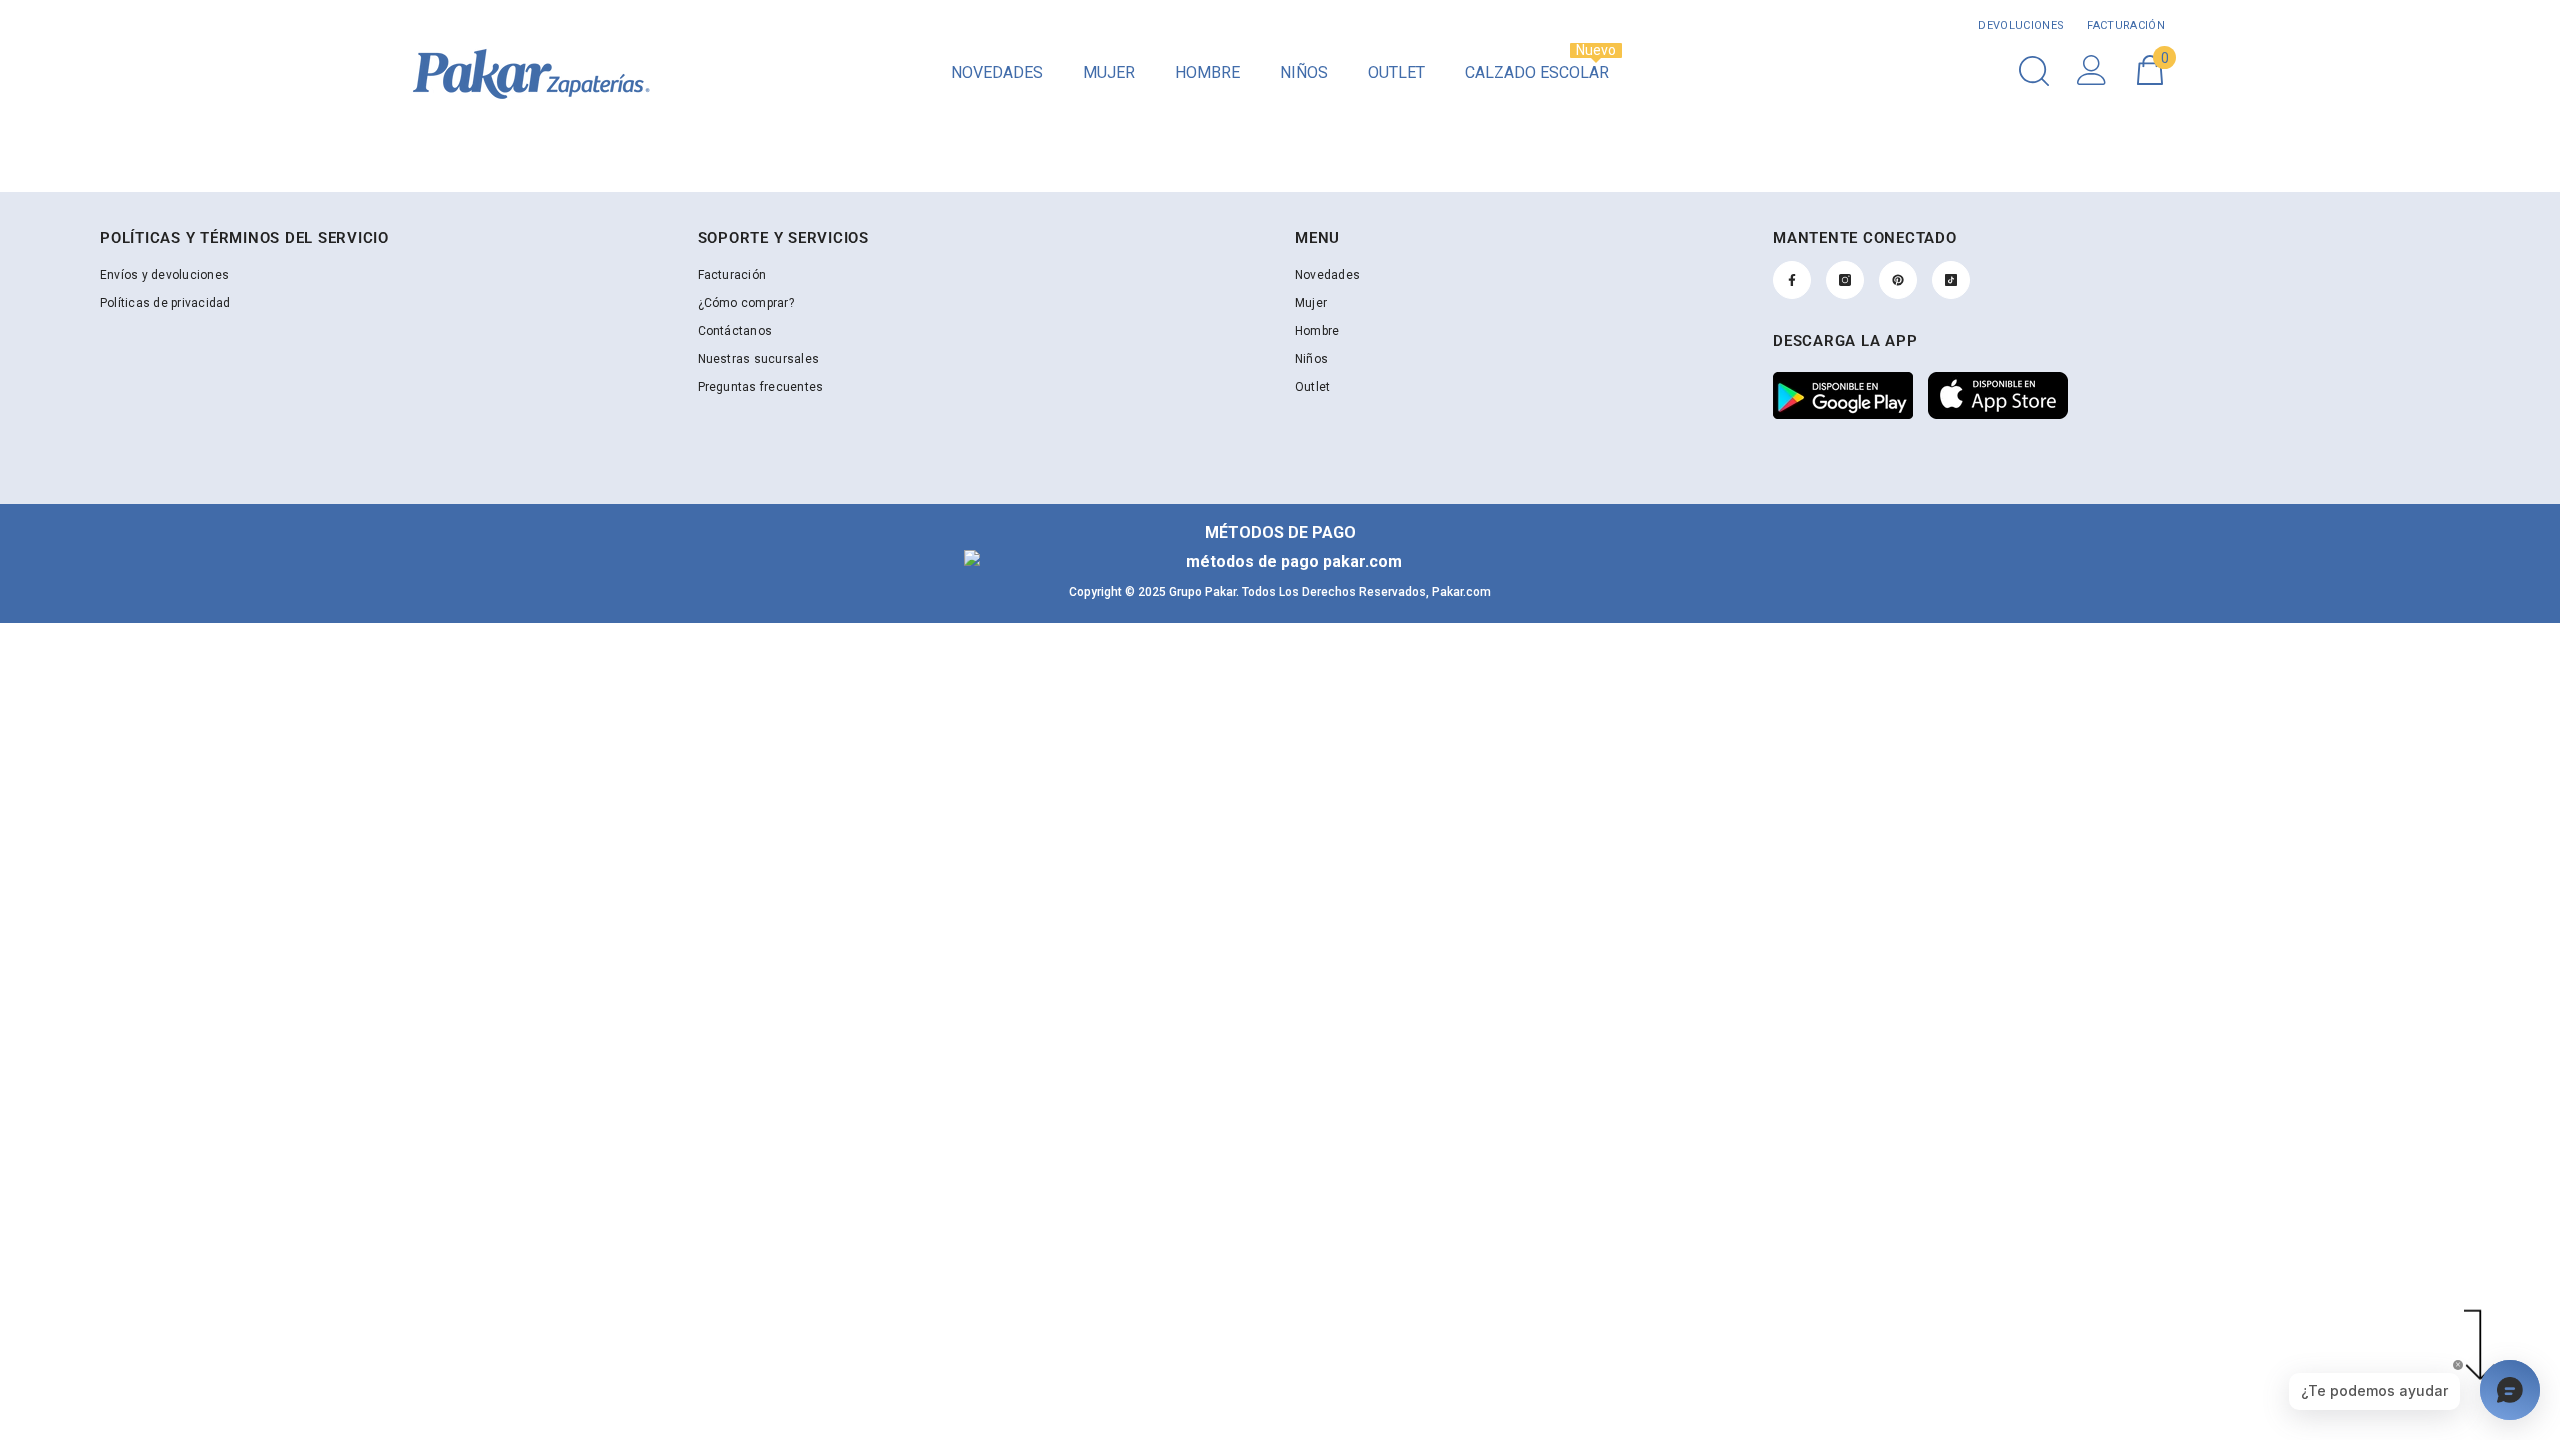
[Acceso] (2092, 70)
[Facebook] (1792, 280)
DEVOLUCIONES (2021, 25)
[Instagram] (1845, 280)
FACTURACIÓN (2124, 25)
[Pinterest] (1898, 280)
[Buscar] (2034, 70)
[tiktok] (1951, 280)
